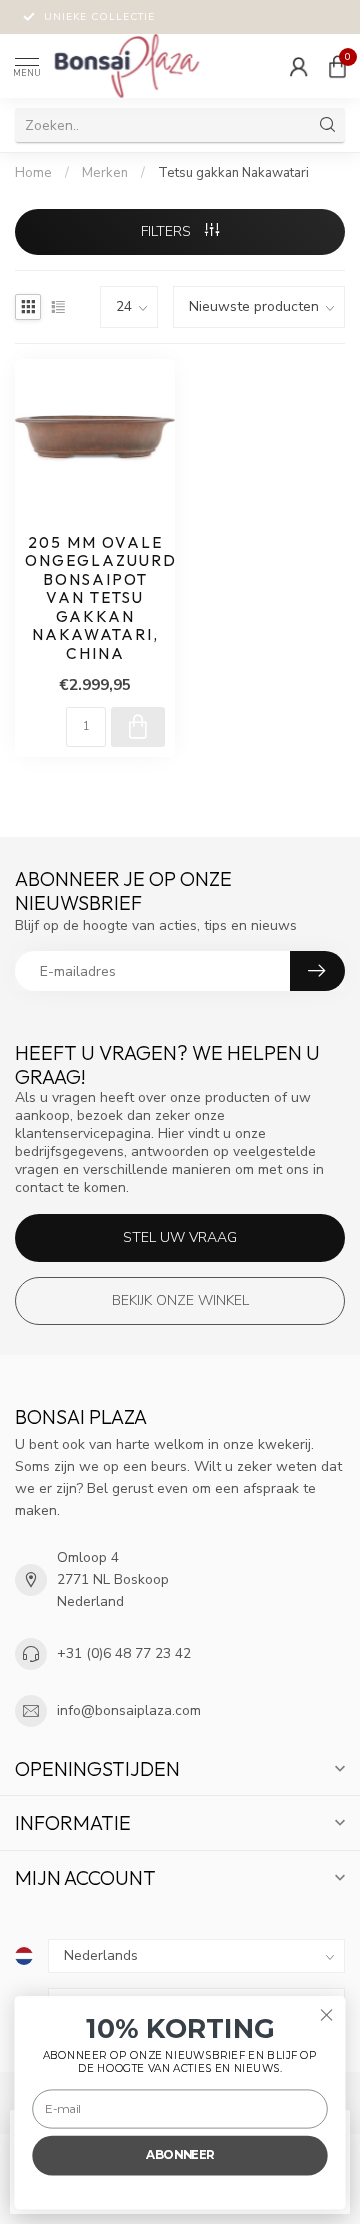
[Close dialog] (327, 2015)
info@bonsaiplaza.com (129, 1710)
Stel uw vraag (180, 1237)
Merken (105, 173)
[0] (337, 66)
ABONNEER (180, 2155)
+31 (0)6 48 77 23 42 (124, 1653)
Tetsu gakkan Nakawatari (233, 173)
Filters (168, 231)
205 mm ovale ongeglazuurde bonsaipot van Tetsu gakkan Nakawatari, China (95, 598)
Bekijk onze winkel (180, 1300)
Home (33, 173)
